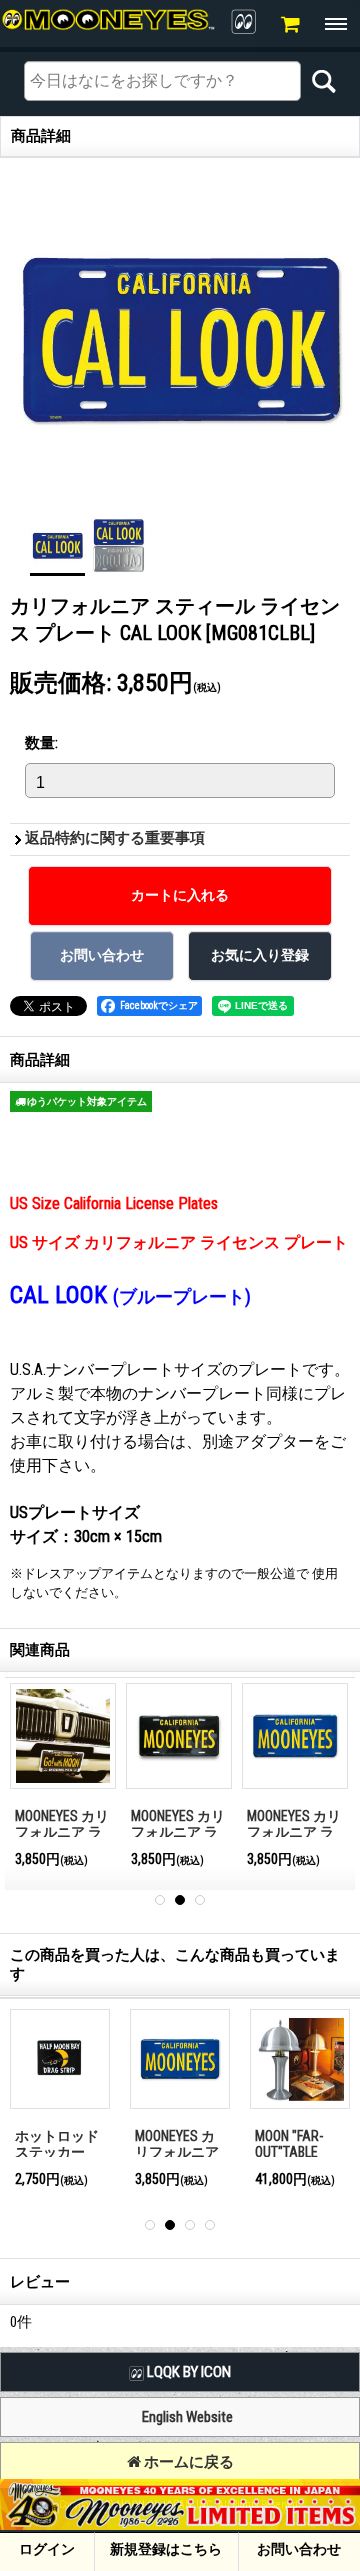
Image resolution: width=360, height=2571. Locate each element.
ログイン (47, 2549)
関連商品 (40, 1650)
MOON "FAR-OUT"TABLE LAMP (289, 2152)
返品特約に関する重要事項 (115, 838)
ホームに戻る (187, 2462)
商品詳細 (40, 1060)
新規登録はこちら (166, 2549)
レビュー (40, 2282)
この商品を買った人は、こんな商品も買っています (175, 1964)
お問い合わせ (299, 2549)
